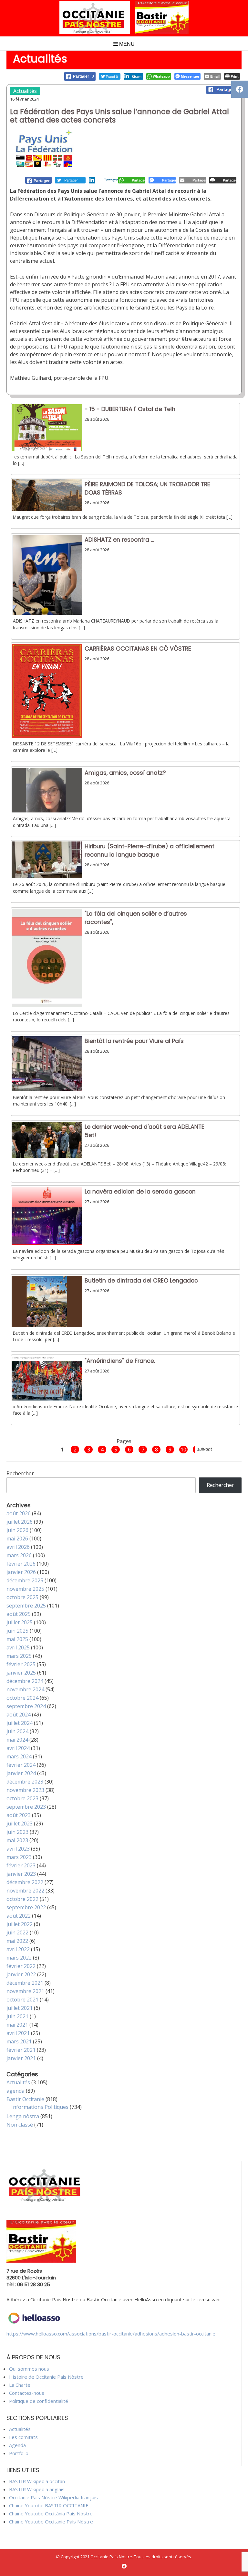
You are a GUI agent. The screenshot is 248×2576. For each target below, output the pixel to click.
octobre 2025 (22, 1597)
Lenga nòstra (23, 2116)
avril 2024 (18, 1748)
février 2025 (21, 1664)
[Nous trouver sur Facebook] (124, 2566)
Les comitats (23, 2437)
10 (183, 1450)
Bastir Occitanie (25, 2099)
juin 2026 (17, 1530)
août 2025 (19, 1614)
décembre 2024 (25, 1681)
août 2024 (19, 1715)
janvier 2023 (21, 1874)
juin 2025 (17, 1631)
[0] (38, 180)
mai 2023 (17, 1840)
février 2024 (21, 1765)
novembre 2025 (25, 1589)
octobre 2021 (22, 2000)
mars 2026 (19, 1555)
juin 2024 (17, 1731)
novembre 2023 (25, 1790)
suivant (205, 1449)
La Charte (20, 2385)
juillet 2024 (20, 1723)
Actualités (25, 91)
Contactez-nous (27, 2393)
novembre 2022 (25, 1891)
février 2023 (21, 1865)
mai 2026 (17, 1539)
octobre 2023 (22, 1798)
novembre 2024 (25, 1689)
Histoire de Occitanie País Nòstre (46, 2377)
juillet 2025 (20, 1622)
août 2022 (19, 1916)
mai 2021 (17, 2025)
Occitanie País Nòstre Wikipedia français (53, 2497)
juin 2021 (17, 2016)
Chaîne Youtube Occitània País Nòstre (51, 2513)
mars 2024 (19, 1756)
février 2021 (21, 2050)
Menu (126, 44)
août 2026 (19, 1513)
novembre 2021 (25, 1991)
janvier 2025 (21, 1673)
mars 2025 (19, 1656)
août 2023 (19, 1815)
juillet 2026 (20, 1522)
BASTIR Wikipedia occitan (37, 2481)
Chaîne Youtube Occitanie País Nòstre (51, 2522)
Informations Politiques (40, 2107)
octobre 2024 (22, 1698)
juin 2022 (17, 1932)
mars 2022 (19, 1958)
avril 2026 (18, 1547)
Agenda (17, 2445)
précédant (46, 1449)
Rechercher (20, 1473)
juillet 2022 (20, 1924)
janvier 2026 (21, 1572)
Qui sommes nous (29, 2369)
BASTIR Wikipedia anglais (37, 2489)
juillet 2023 (20, 1824)
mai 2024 (17, 1740)
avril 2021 (18, 2033)
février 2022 (21, 1966)
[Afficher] (47, 449)
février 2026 (21, 1564)
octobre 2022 (22, 1899)
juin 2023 (17, 1832)
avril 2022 (18, 1949)
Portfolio (19, 2453)
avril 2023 (18, 1849)
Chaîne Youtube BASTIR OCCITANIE (49, 2505)
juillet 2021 (20, 2008)
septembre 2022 (26, 1907)
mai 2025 (17, 1639)
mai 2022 (17, 1941)
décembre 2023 (25, 1782)
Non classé (20, 2125)
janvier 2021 (21, 2058)
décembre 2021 (25, 1983)
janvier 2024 (21, 1773)
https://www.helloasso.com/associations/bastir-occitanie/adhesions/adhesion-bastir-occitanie (111, 2334)
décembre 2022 (25, 1882)
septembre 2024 (26, 1706)
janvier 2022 (21, 1974)
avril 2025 (18, 1647)
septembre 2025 (26, 1606)
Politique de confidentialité (39, 2401)
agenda (15, 2091)
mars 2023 (19, 1857)
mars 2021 (19, 2041)
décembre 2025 (25, 1580)
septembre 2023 (26, 1807)
